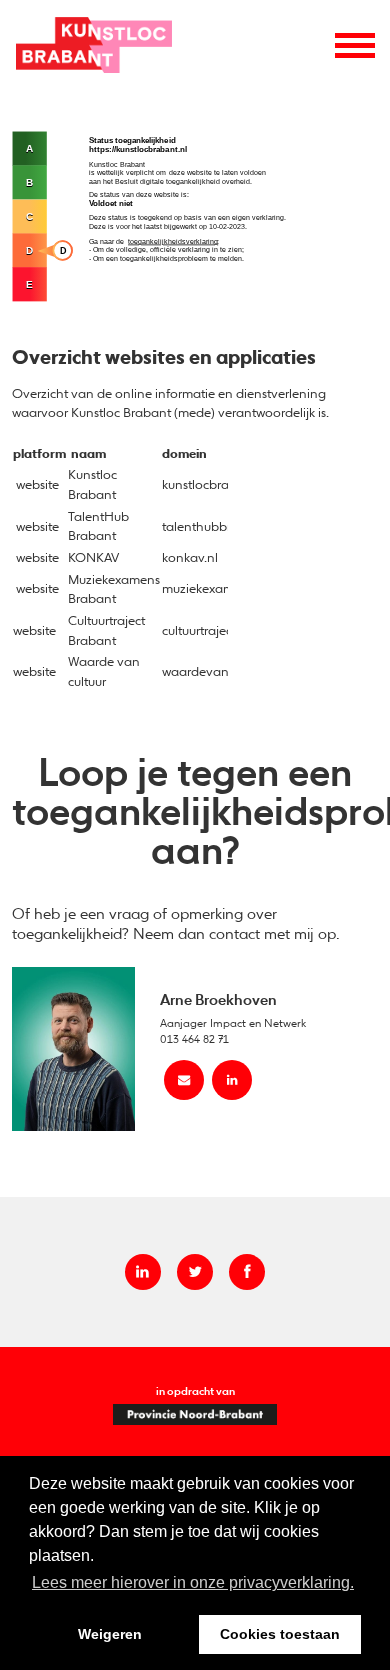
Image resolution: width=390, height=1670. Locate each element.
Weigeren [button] (110, 1634)
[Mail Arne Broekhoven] (184, 1080)
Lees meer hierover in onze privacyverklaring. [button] (193, 1582)
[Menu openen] (355, 45)
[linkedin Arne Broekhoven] (232, 1080)
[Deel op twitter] (195, 1272)
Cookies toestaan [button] (280, 1634)
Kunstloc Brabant (94, 44)
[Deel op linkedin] (143, 1272)
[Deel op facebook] (247, 1272)
